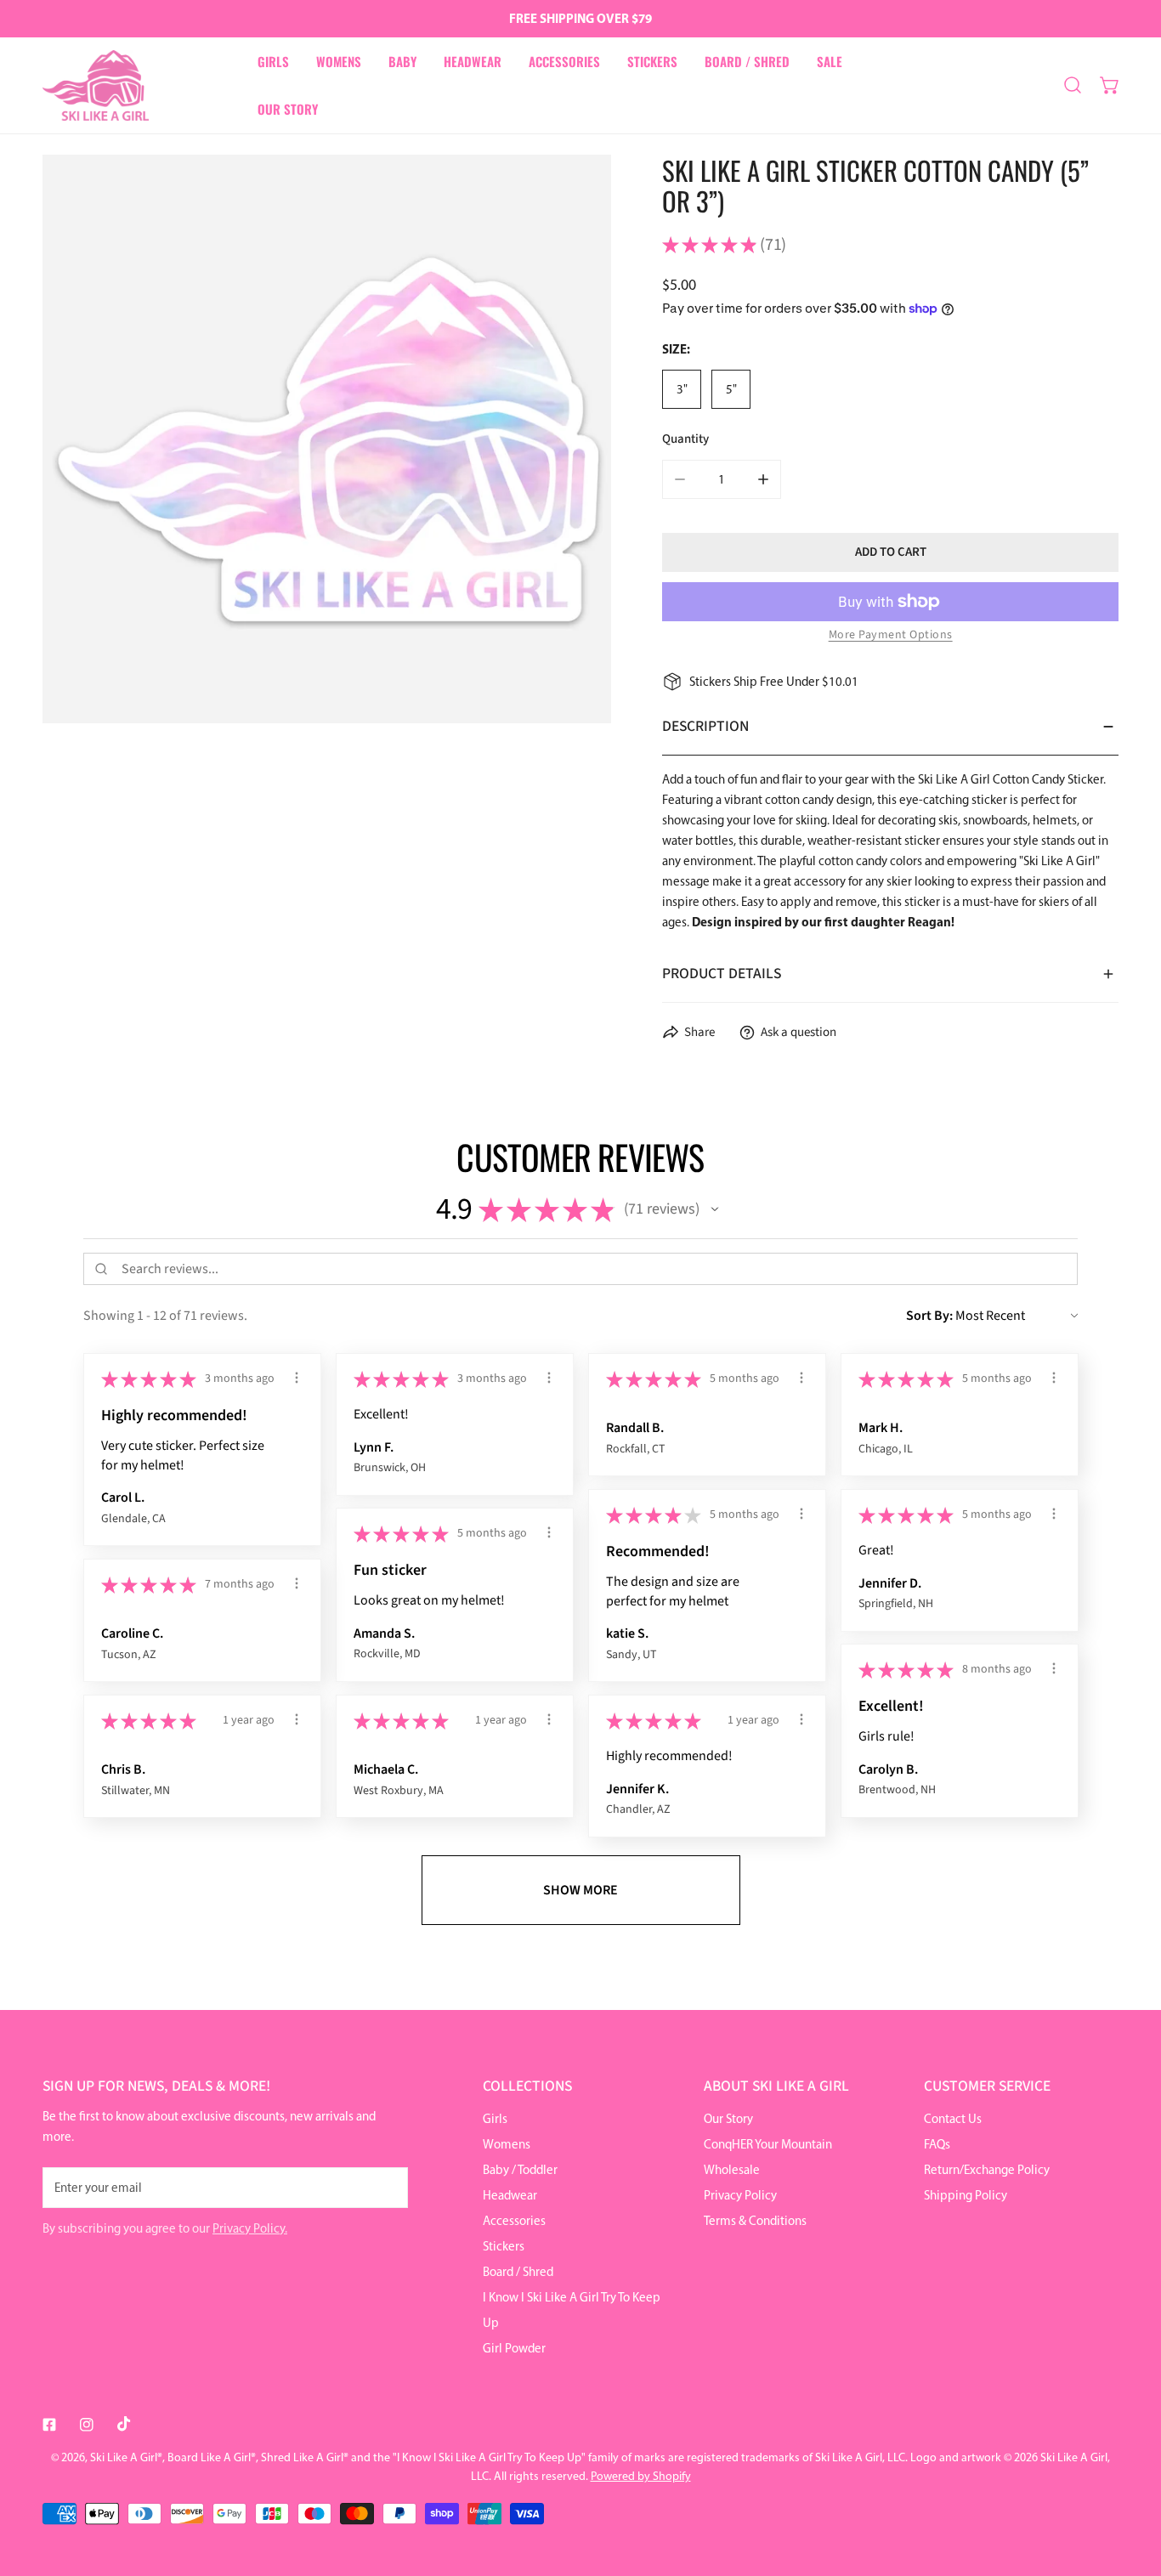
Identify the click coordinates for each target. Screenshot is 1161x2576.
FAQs (937, 2144)
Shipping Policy (966, 2195)
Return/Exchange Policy (987, 2170)
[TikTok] (124, 2424)
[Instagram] (87, 2425)
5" (731, 389)
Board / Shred (518, 2272)
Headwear (510, 2195)
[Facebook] (49, 2425)
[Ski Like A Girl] (96, 85)
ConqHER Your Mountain (768, 2144)
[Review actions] (297, 1378)
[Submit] (386, 2187)
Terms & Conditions (755, 2221)
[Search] (1073, 85)
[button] (1110, 85)
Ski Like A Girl (124, 2457)
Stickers (504, 2246)
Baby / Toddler (520, 2170)
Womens (507, 2144)
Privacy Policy (740, 2195)
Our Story (728, 2119)
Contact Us (953, 2119)
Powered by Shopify (641, 2476)
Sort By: (929, 1316)
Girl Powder (514, 2348)
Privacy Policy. (250, 2228)
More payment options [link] (891, 635)
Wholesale (732, 2170)
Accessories (514, 2221)
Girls (495, 2119)
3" (682, 389)
